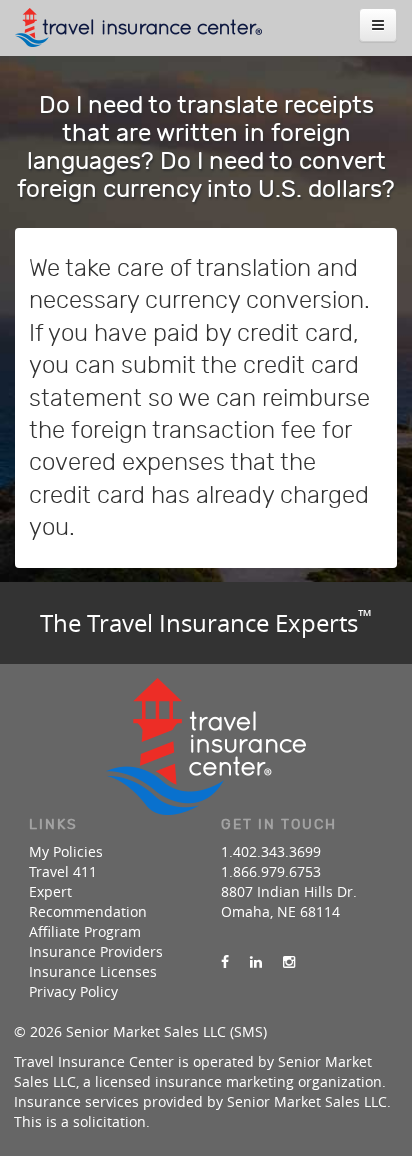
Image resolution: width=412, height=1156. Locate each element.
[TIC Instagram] (289, 962)
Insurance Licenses (93, 971)
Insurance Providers (96, 951)
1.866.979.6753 (271, 871)
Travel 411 (63, 871)
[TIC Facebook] (225, 962)
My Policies (66, 851)
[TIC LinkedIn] (256, 962)
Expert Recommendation (88, 901)
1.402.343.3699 (271, 851)
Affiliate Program (85, 931)
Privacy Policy (73, 991)
